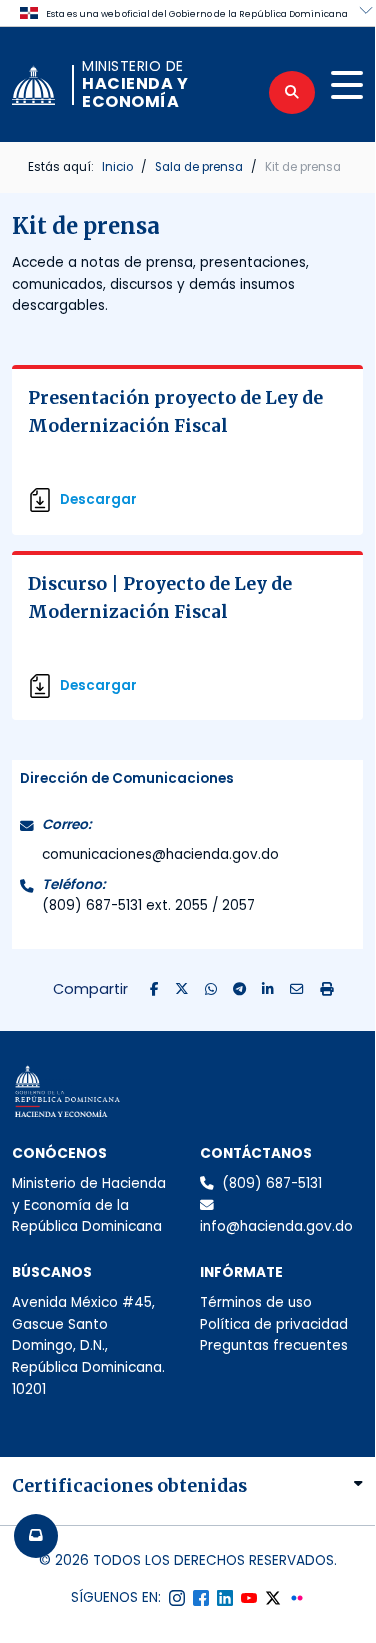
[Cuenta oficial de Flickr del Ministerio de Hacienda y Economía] (297, 1598)
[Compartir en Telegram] (239, 990)
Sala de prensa (199, 167)
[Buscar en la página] (292, 92)
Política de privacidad (274, 1324)
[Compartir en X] (182, 990)
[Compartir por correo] (297, 990)
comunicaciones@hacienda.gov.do (160, 854)
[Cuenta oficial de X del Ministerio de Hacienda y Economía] (273, 1598)
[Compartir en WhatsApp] (211, 990)
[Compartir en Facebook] (154, 990)
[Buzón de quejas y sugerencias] (36, 1536)
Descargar (98, 499)
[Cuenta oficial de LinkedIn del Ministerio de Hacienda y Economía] (225, 1598)
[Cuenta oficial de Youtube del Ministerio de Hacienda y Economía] (249, 1598)
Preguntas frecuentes (274, 1345)
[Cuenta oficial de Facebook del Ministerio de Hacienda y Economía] (201, 1598)
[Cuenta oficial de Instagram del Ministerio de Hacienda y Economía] (177, 1598)
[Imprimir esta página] (327, 990)
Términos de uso (256, 1302)
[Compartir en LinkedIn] (268, 990)
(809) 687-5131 (272, 1183)
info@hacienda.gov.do (276, 1226)
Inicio (117, 167)
